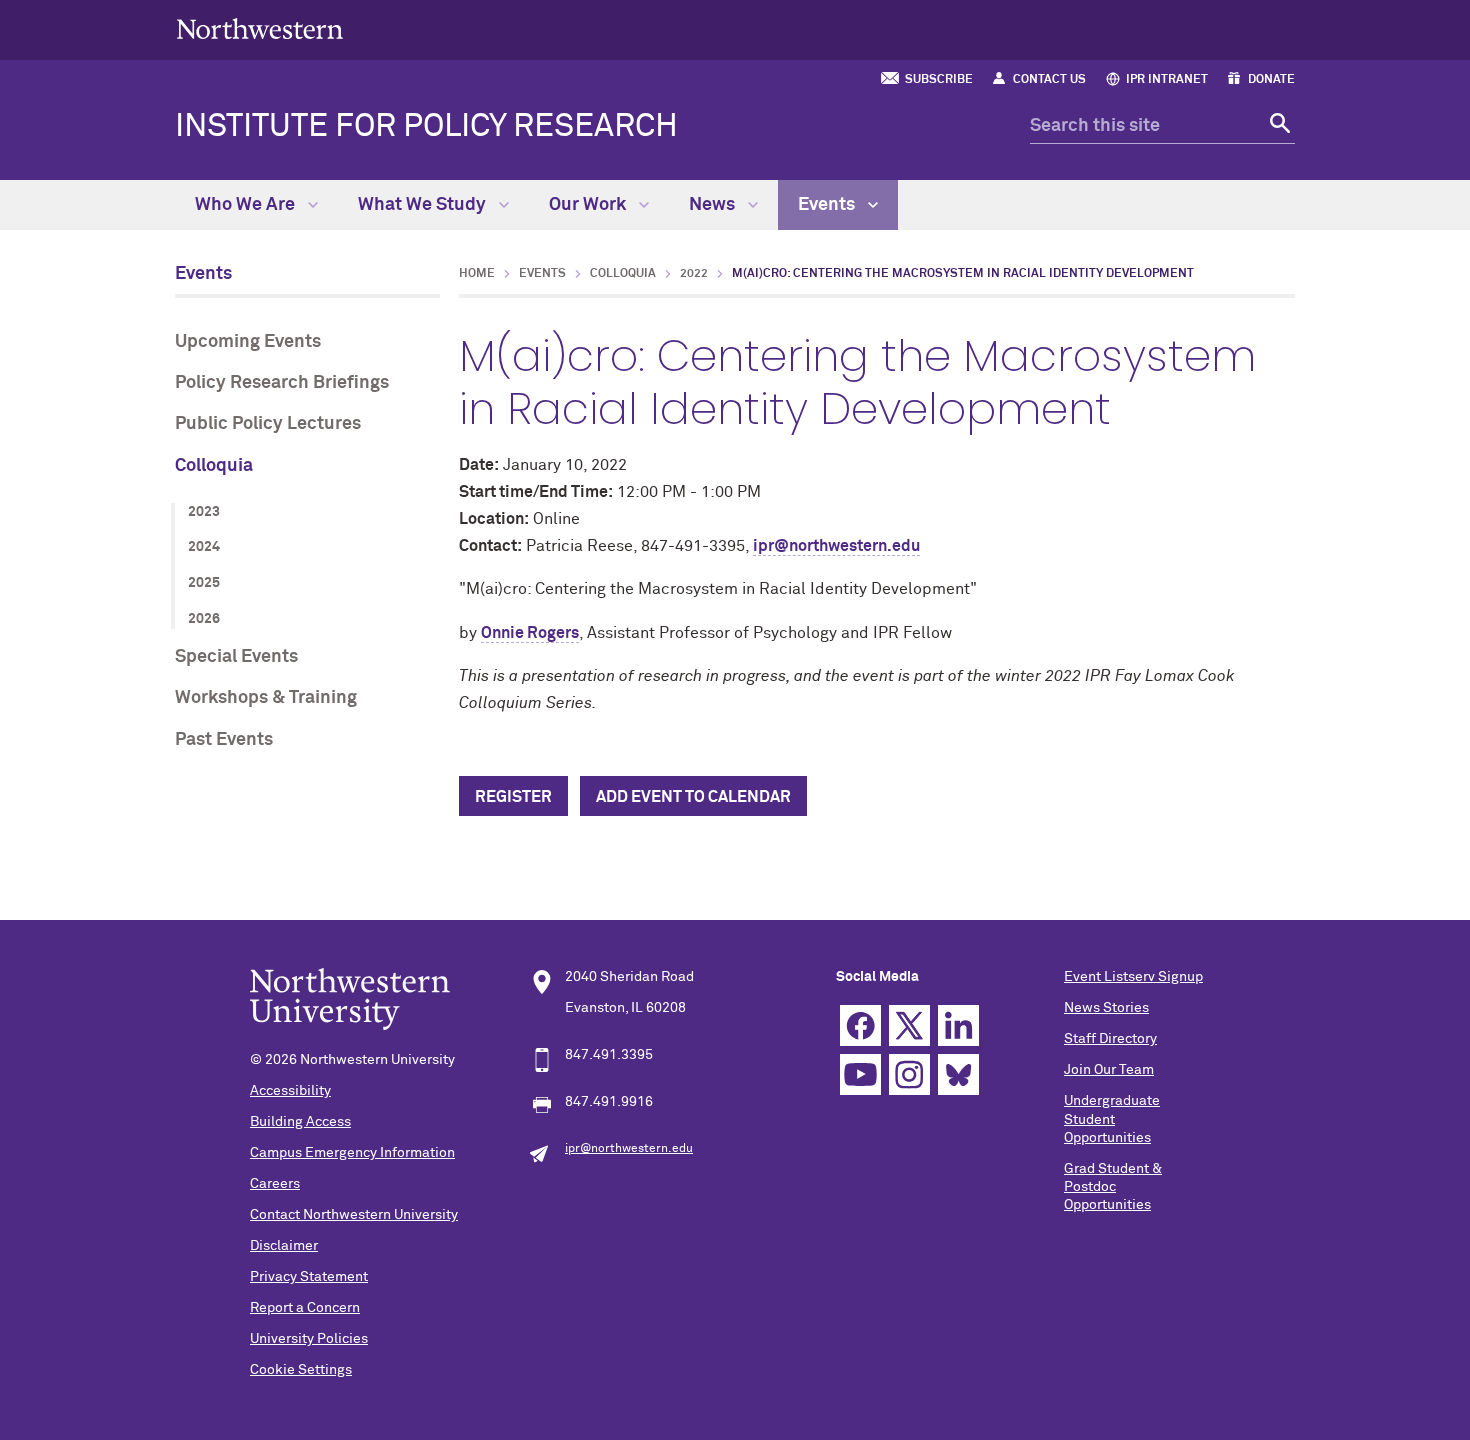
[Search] (1277, 126)
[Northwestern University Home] (260, 28)
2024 (204, 547)
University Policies (309, 1339)
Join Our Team (1109, 1070)
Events (828, 205)
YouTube (860, 1074)
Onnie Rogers (530, 633)
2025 (204, 583)
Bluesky (958, 1074)
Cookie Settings (301, 1370)
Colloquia (214, 466)
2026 (204, 619)
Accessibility (290, 1091)
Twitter (909, 1025)
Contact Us (1049, 80)
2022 (694, 274)
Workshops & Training (266, 698)
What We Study (424, 205)
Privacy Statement (309, 1277)
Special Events (236, 657)
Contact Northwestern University (354, 1215)
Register (513, 797)
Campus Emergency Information (352, 1153)
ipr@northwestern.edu (836, 546)
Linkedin (958, 1025)
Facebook (860, 1025)
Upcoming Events (248, 342)
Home (477, 274)
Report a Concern (305, 1308)
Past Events (224, 740)
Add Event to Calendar (693, 797)
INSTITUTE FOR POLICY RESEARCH (426, 127)
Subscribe (939, 80)
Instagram (909, 1074)
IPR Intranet (1167, 80)
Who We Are (247, 205)
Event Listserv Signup (1133, 977)
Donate (1271, 80)
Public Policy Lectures (268, 424)
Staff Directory (1110, 1039)
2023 (204, 512)
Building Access (300, 1122)
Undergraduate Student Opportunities (1112, 1119)
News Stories (1106, 1008)
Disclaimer (284, 1246)
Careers (275, 1184)
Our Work (589, 205)
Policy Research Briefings (282, 383)
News (714, 205)
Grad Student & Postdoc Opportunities (1113, 1187)
